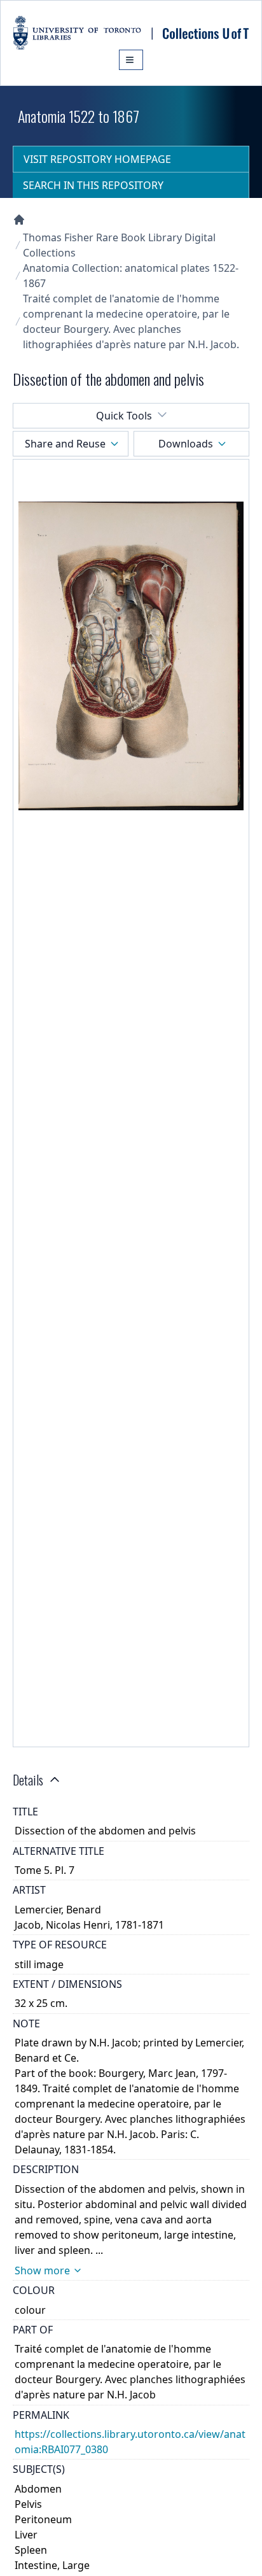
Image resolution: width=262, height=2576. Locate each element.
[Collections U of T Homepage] (19, 220)
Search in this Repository (93, 185)
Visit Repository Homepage (97, 159)
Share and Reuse (65, 444)
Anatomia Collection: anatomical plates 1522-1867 (131, 276)
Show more (42, 2270)
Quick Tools (124, 416)
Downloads (186, 444)
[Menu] (131, 60)
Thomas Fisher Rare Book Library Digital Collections (119, 245)
